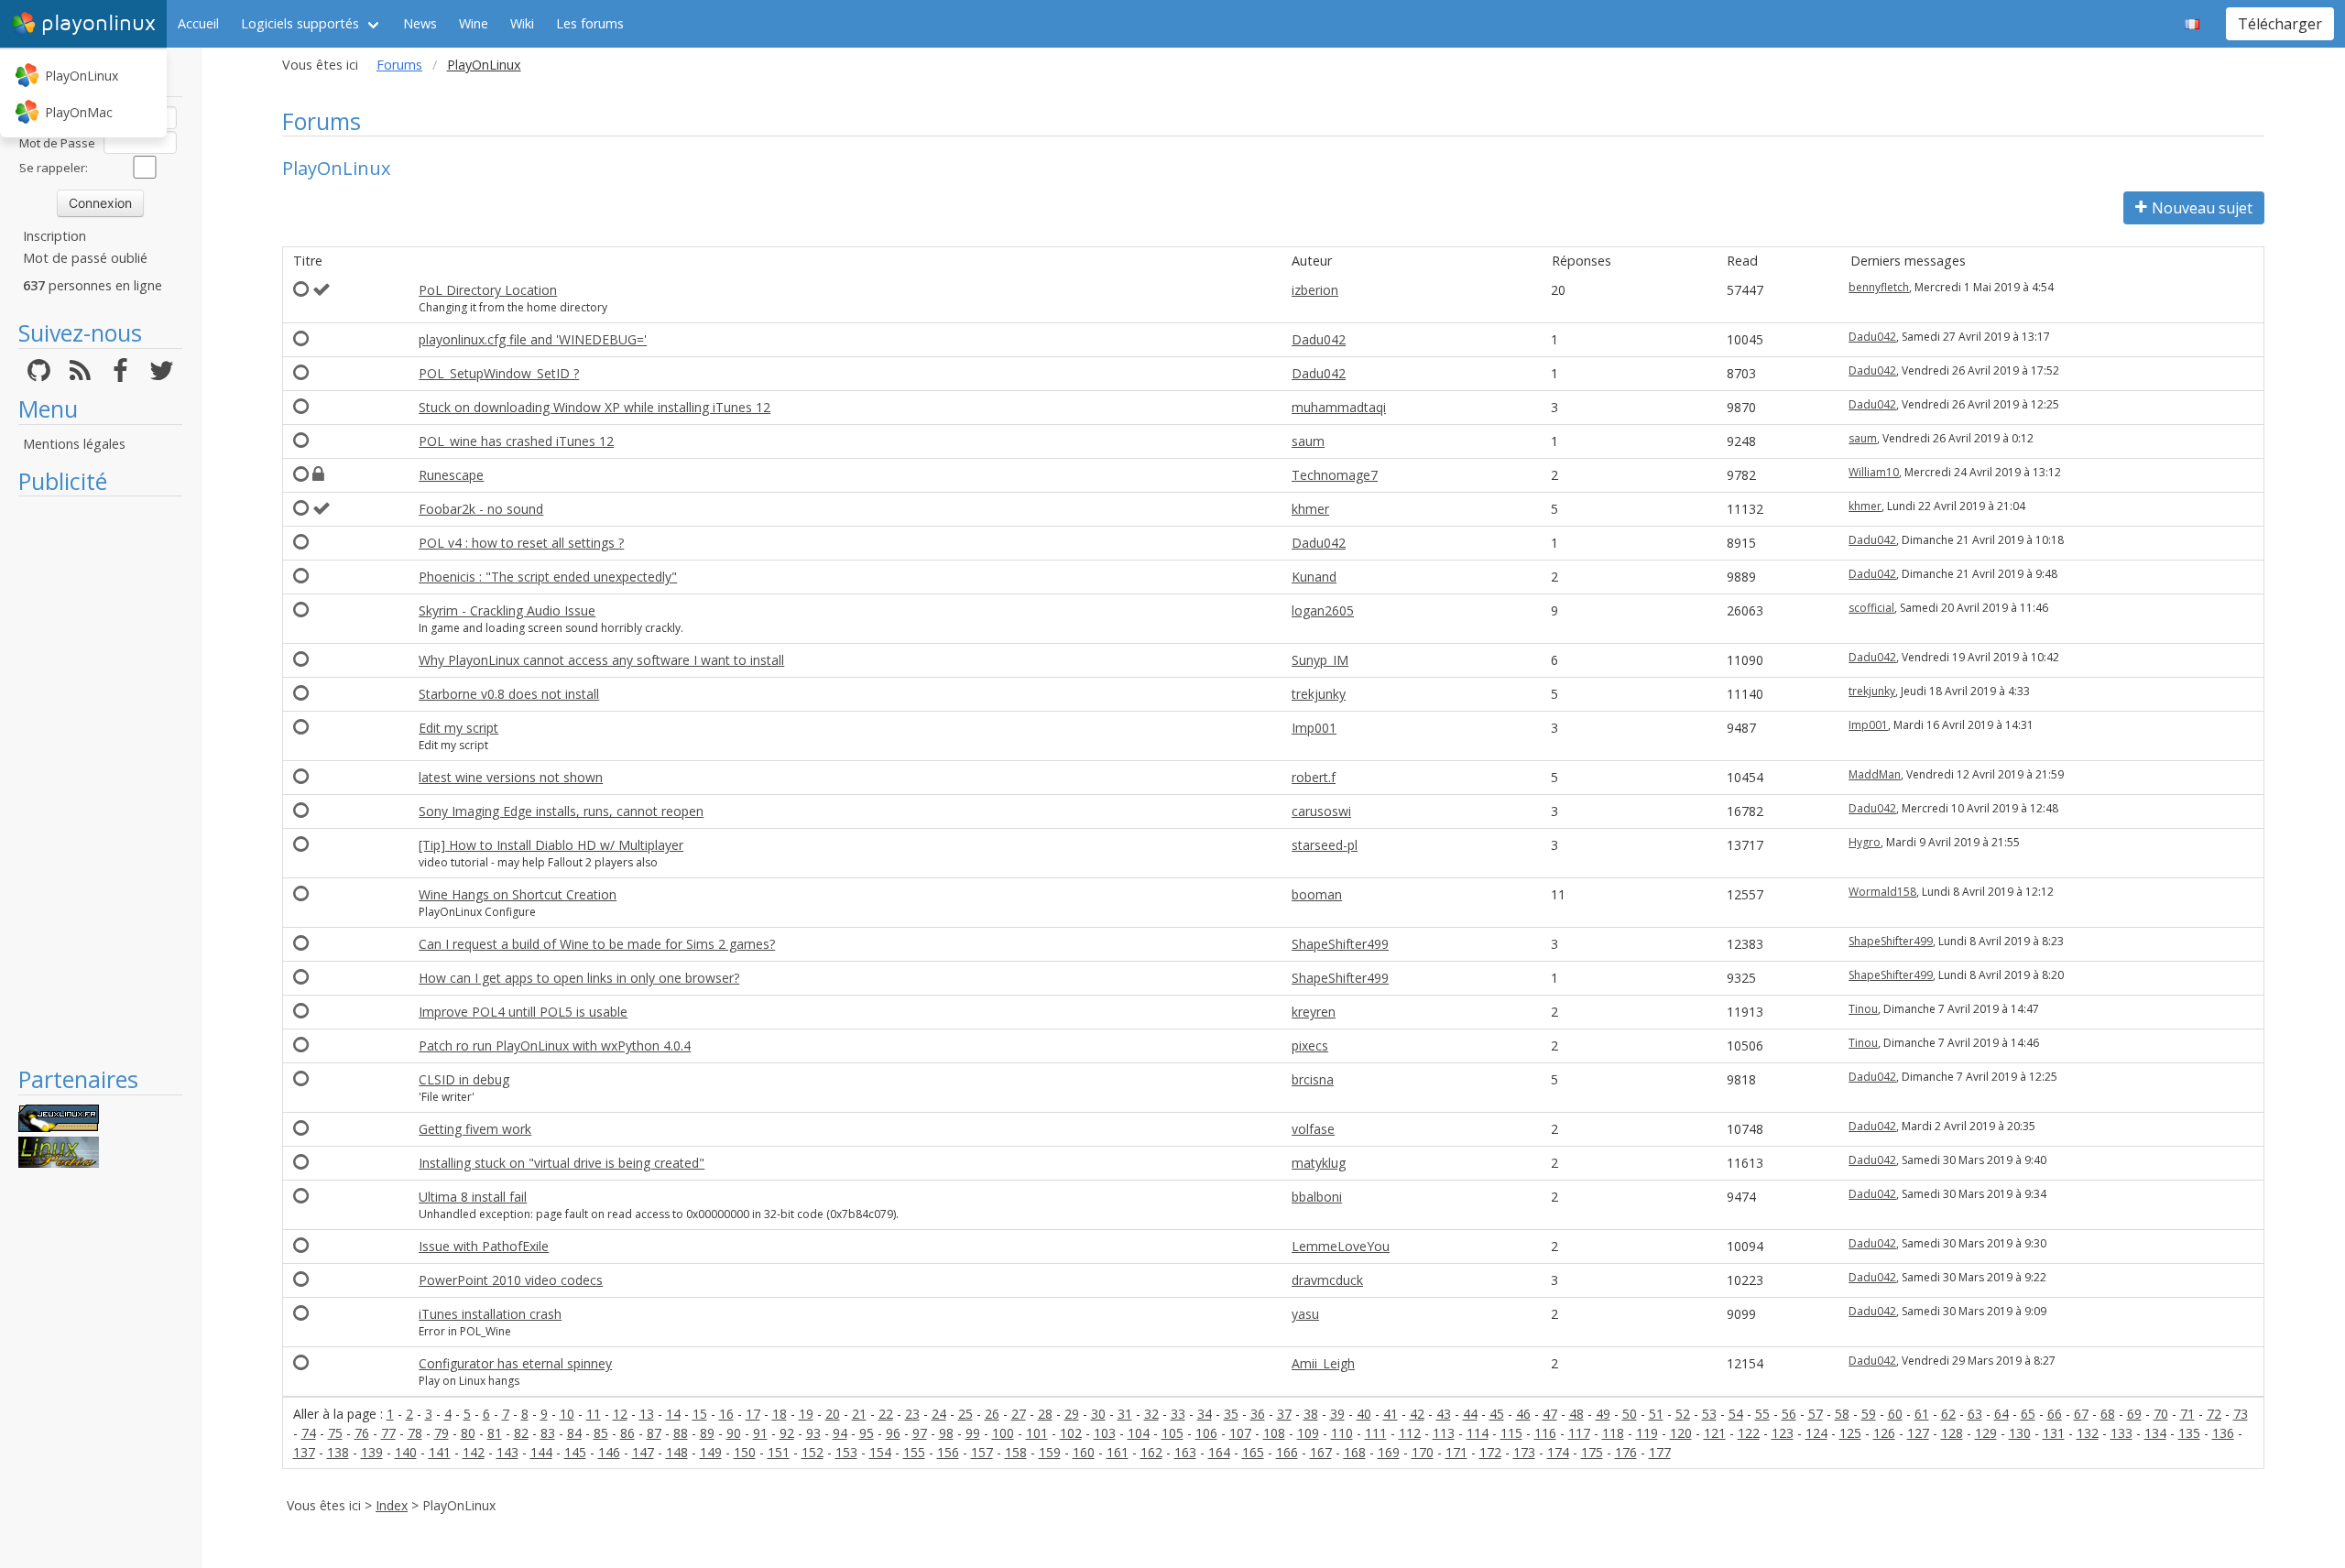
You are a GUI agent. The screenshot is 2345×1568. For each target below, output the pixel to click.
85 (601, 1433)
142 (474, 1452)
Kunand (1314, 577)
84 (574, 1433)
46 (1523, 1414)
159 (1050, 1452)
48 (1576, 1414)
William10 (1874, 472)
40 (1364, 1414)
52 (1683, 1414)
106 (1206, 1433)
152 (813, 1452)
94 (840, 1433)
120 (1681, 1433)
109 (1308, 1433)
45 (1497, 1414)
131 (2054, 1433)
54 (1736, 1414)
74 (309, 1433)
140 (406, 1452)
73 (2241, 1414)
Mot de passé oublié (85, 258)
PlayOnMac (79, 112)
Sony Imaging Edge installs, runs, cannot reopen (561, 811)
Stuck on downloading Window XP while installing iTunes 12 (594, 407)
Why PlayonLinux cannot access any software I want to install (601, 660)
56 (1789, 1414)
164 (1219, 1452)
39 (1337, 1414)
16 (726, 1414)
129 (1986, 1433)
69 (2134, 1414)
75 (335, 1433)
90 (734, 1433)
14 (673, 1414)
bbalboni (1317, 1197)
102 (1071, 1433)
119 (1647, 1433)
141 (440, 1452)
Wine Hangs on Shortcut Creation (518, 894)
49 (1603, 1414)
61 (1922, 1414)
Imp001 (1314, 728)
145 (575, 1452)
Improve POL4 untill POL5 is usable (523, 1012)
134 (2155, 1433)
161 (1118, 1452)
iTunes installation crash (490, 1314)
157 (982, 1452)
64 (2001, 1414)
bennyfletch (1879, 287)
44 (1470, 1414)
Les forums (590, 23)
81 (495, 1433)
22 (886, 1414)
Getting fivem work (475, 1129)
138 (338, 1452)
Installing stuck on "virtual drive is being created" (562, 1163)
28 (1045, 1414)
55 (1762, 1414)
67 (2081, 1414)
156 (948, 1452)
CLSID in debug (464, 1079)
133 (2121, 1433)
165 (1253, 1452)
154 (880, 1452)
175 (1592, 1452)
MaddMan (1875, 774)
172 (1490, 1452)
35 (1231, 1414)
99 (973, 1433)
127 (1918, 1433)
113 (1444, 1433)
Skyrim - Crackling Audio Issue (507, 610)
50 (1630, 1414)
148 (677, 1452)
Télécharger (2280, 24)
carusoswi (1321, 811)
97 (920, 1433)
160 (1084, 1452)
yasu (1305, 1314)
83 (548, 1433)
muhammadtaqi (1339, 407)
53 (1709, 1414)
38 (1311, 1414)
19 (806, 1414)
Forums (399, 65)
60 (1895, 1414)
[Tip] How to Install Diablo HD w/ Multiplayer (551, 845)
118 (1613, 1433)
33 (1178, 1414)
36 (1258, 1414)
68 (2108, 1414)
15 (700, 1414)
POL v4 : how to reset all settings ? (521, 543)
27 (1019, 1414)
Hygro (1865, 842)
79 (442, 1433)
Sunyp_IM (1320, 660)
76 (362, 1433)
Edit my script (458, 728)
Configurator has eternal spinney (515, 1363)
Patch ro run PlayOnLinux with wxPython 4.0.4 (555, 1045)
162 (1151, 1452)
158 (1016, 1452)
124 (1816, 1433)
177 (1660, 1452)
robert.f (1314, 777)
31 (1125, 1414)
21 (859, 1414)
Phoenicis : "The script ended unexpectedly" (548, 577)
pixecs (1310, 1045)
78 (415, 1433)
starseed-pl (1325, 845)
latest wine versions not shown (511, 777)
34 (1205, 1414)
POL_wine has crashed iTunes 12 (516, 441)
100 (1003, 1433)
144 (541, 1452)
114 (1478, 1433)
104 (1139, 1433)
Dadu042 (1319, 339)
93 (813, 1433)
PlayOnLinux (82, 76)
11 (594, 1414)
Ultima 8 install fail (473, 1197)
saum (1308, 441)
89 (707, 1433)
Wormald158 (1882, 892)
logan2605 (1323, 610)
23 (912, 1414)
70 (2161, 1414)
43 (1444, 1414)
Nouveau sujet (2202, 208)
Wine (474, 23)
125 (1850, 1433)
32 (1151, 1414)
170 (1423, 1452)
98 (946, 1433)
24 (939, 1414)
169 (1389, 1452)
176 (1626, 1452)
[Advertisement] (100, 780)
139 (372, 1452)
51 (1656, 1414)
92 (787, 1433)
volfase (1313, 1129)
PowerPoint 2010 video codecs (511, 1280)
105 (1172, 1433)
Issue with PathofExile (484, 1246)
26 (992, 1414)
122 (1749, 1433)
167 (1321, 1452)
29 (1072, 1414)
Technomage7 (1335, 475)
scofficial (1871, 608)
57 (1816, 1414)
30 (1098, 1414)
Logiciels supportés (300, 23)
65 (2028, 1414)
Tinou (1863, 1009)
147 (643, 1452)
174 (1558, 1452)
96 (893, 1433)
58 (1842, 1414)
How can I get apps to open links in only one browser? (579, 978)
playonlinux (98, 23)
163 (1185, 1452)
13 (647, 1414)
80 (468, 1433)
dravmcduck (1327, 1280)
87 (654, 1433)
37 (1284, 1414)
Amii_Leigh (1323, 1363)
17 (753, 1414)
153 (846, 1452)
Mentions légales (74, 444)
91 (760, 1433)
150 (745, 1452)
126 (1884, 1433)
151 (779, 1452)
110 (1342, 1433)
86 (627, 1433)
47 (1550, 1414)
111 (1376, 1433)
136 (2223, 1433)
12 (620, 1414)
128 (1952, 1433)
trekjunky (1319, 694)
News (420, 23)
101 (1037, 1433)
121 (1715, 1433)
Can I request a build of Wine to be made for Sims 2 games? (597, 944)
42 (1417, 1414)
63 (1975, 1414)
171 (1456, 1452)
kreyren (1314, 1012)
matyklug (1319, 1163)
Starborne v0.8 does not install (509, 694)
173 (1524, 1452)
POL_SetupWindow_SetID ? (499, 373)
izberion (1315, 290)
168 (1355, 1452)
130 (2020, 1433)
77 (388, 1433)
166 (1287, 1452)
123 (1783, 1433)
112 (1410, 1433)
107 (1240, 1433)
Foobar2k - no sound (481, 509)
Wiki (522, 23)
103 (1105, 1433)
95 (867, 1433)
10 (567, 1414)
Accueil (198, 23)
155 (914, 1452)
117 (1579, 1433)
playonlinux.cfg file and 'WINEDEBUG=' (533, 339)
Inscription (55, 236)
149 (711, 1452)
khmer (1310, 509)
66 (2055, 1414)
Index (392, 1505)
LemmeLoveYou (1341, 1246)
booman (1317, 894)
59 (1869, 1414)
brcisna (1313, 1079)
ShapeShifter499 (1340, 944)
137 (304, 1452)
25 (965, 1414)
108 (1274, 1433)
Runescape (451, 475)
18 (780, 1414)
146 (609, 1452)
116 (1545, 1433)
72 (2214, 1414)
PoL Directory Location (488, 290)
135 (2189, 1433)
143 (507, 1452)
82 (521, 1433)
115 (1511, 1433)
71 (2187, 1414)
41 (1391, 1414)
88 (681, 1433)
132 (2088, 1433)
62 (1948, 1414)
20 (833, 1414)
